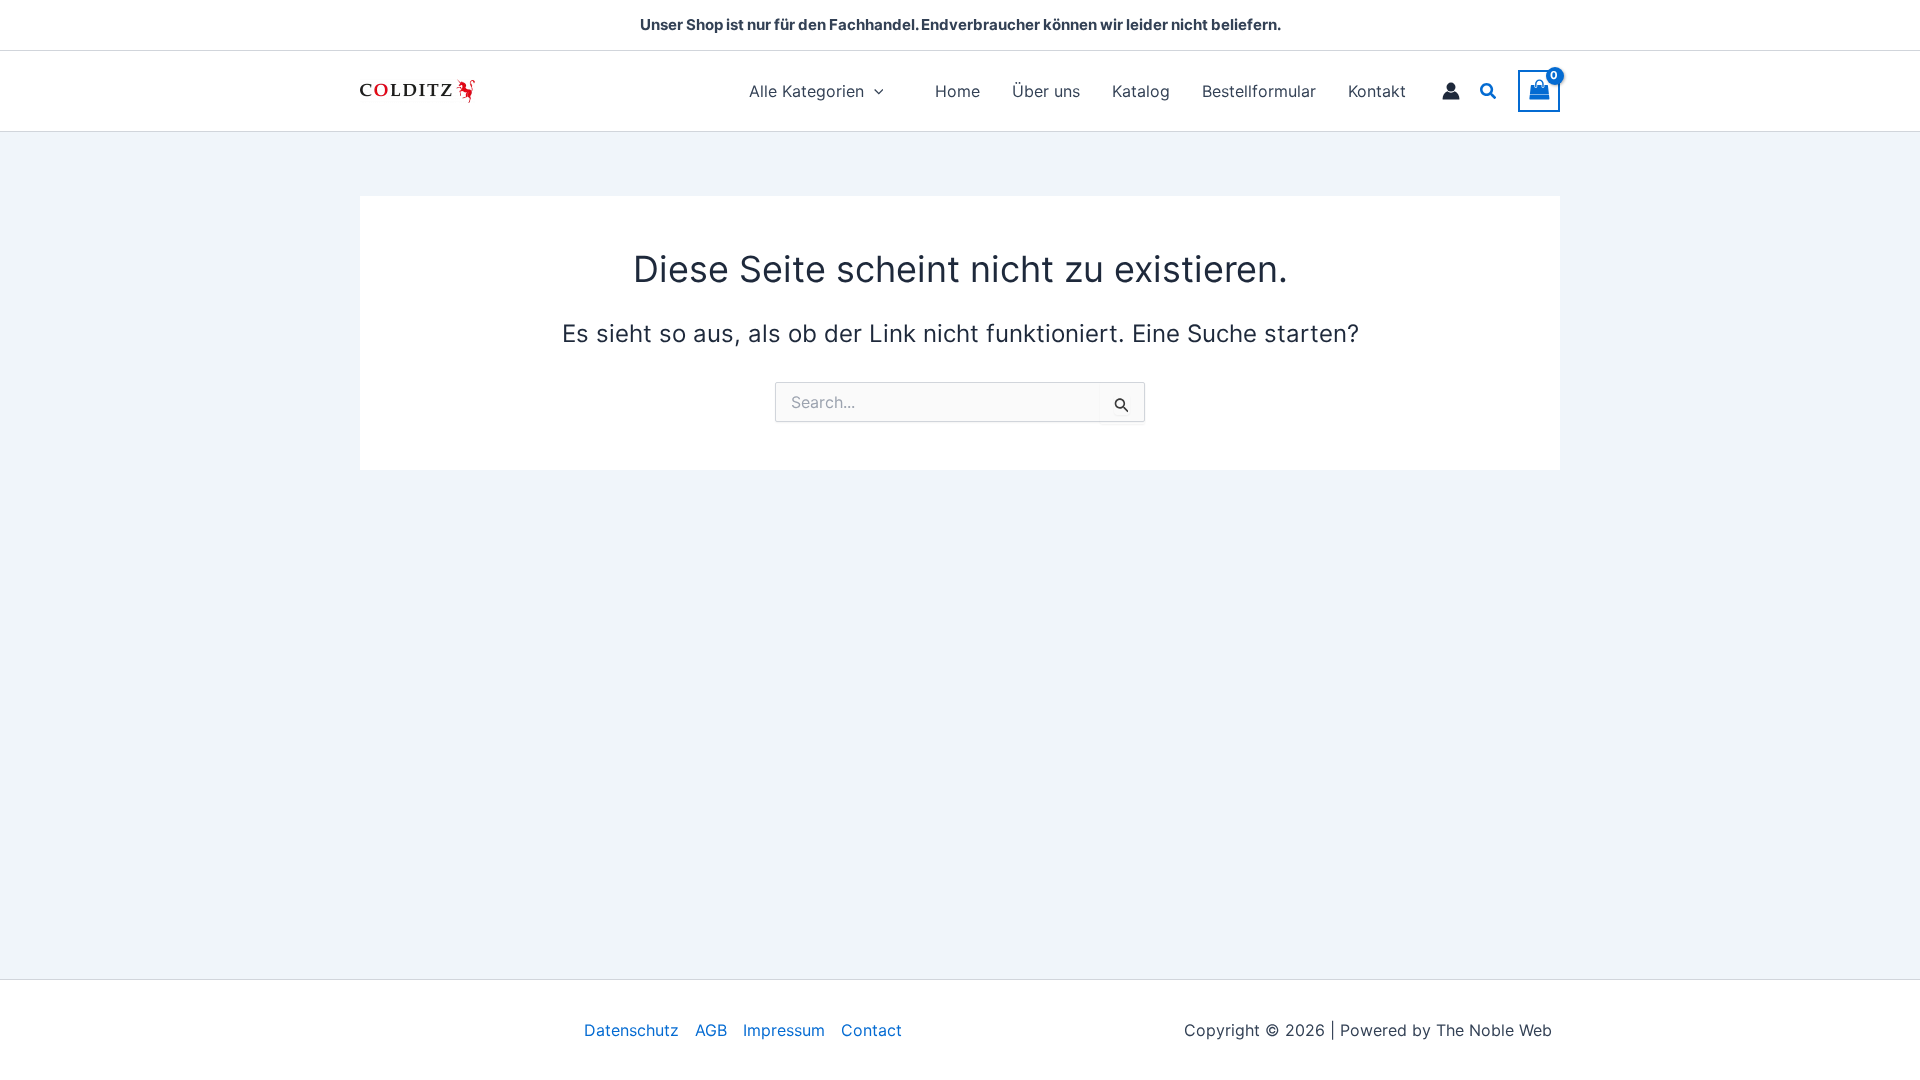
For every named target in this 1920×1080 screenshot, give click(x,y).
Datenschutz (631, 1030)
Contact (871, 1030)
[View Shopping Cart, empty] (1539, 90)
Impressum (784, 1030)
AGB (711, 1030)
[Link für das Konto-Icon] (1451, 91)
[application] (874, 91)
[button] (1489, 91)
